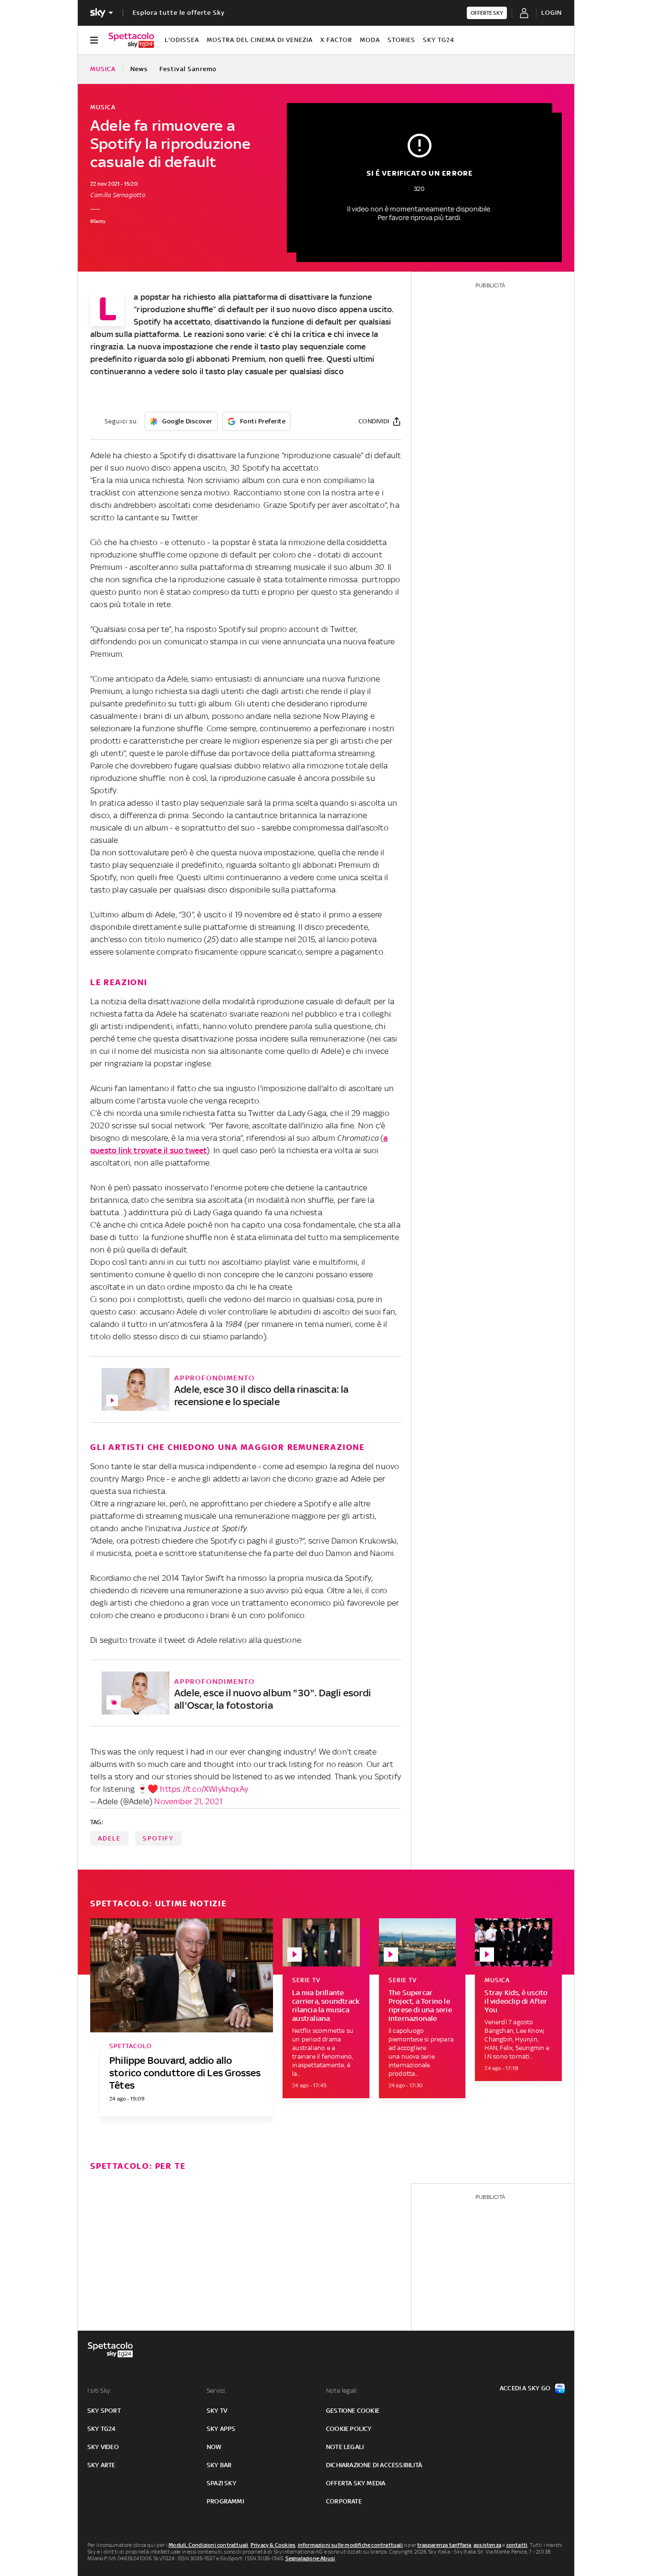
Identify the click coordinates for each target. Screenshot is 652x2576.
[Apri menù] (94, 40)
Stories (401, 40)
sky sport (104, 2411)
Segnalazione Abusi (310, 2558)
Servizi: (217, 2391)
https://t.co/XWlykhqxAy (204, 1789)
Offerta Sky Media (356, 2483)
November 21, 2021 (188, 1801)
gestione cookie (353, 2411)
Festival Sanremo (188, 69)
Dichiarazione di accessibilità (374, 2465)
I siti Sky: (99, 2391)
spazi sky (221, 2483)
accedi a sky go (525, 2388)
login (552, 13)
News (139, 69)
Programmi (225, 2501)
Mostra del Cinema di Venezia (260, 40)
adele (109, 1838)
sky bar (219, 2465)
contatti (517, 2545)
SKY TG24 (439, 40)
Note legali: (342, 2391)
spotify (158, 1838)
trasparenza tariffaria (444, 2545)
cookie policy (349, 2429)
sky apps (221, 2429)
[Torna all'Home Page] (131, 40)
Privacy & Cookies (273, 2545)
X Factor (336, 40)
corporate (344, 2501)
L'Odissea (182, 40)
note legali (345, 2447)
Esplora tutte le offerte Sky (179, 13)
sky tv (217, 2411)
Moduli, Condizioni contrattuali (208, 2545)
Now (214, 2447)
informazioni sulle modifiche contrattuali (350, 2545)
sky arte (101, 2465)
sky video (103, 2447)
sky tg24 (102, 2429)
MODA (370, 40)
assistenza (487, 2545)
